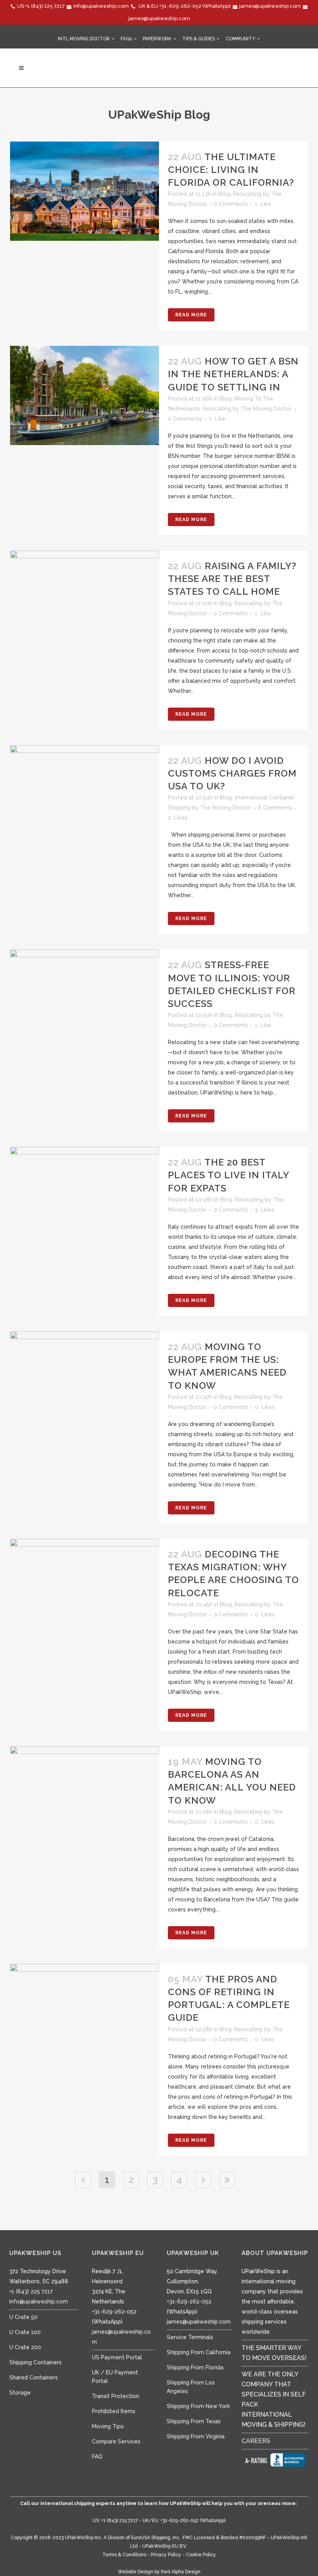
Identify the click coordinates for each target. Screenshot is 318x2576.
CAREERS (256, 2441)
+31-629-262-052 (180, 6)
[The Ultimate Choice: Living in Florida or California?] (85, 191)
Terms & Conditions (124, 2555)
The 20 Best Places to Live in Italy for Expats (228, 1175)
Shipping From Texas (194, 2421)
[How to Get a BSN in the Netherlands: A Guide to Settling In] (85, 395)
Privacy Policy (166, 2555)
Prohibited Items (114, 2411)
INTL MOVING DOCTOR (84, 39)
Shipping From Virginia (196, 2436)
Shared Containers (34, 2377)
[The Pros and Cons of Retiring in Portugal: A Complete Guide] (85, 2013)
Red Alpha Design (181, 2572)
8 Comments (275, 808)
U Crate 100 (25, 2332)
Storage (20, 2393)
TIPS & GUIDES (199, 39)
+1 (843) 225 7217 (45, 6)
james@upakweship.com (270, 6)
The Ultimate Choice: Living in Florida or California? (231, 170)
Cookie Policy (201, 2555)
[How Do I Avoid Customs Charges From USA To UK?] (85, 786)
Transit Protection (116, 2396)
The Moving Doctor (266, 409)
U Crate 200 (25, 2347)
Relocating (247, 194)
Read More (191, 315)
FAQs (126, 39)
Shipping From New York (198, 2406)
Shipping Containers (35, 2362)
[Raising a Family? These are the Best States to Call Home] (85, 600)
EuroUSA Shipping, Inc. (156, 2538)
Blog (224, 194)
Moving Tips (108, 2426)
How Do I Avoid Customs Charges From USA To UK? (232, 773)
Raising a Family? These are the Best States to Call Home (232, 579)
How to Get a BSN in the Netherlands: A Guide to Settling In (233, 374)
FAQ (97, 2457)
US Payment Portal (117, 2357)
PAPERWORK (157, 39)
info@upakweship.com (101, 6)
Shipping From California (199, 2352)
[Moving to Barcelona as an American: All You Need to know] (85, 1796)
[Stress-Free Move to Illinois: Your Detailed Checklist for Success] (85, 991)
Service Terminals (190, 2337)
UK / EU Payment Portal (115, 2377)
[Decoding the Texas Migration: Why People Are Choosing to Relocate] (85, 1588)
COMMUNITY (240, 39)
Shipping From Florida (195, 2367)
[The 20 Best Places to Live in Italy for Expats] (85, 1196)
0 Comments (231, 204)
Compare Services (116, 2441)
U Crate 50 (23, 2317)
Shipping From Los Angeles (191, 2387)
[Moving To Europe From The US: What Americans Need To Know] (85, 1381)
